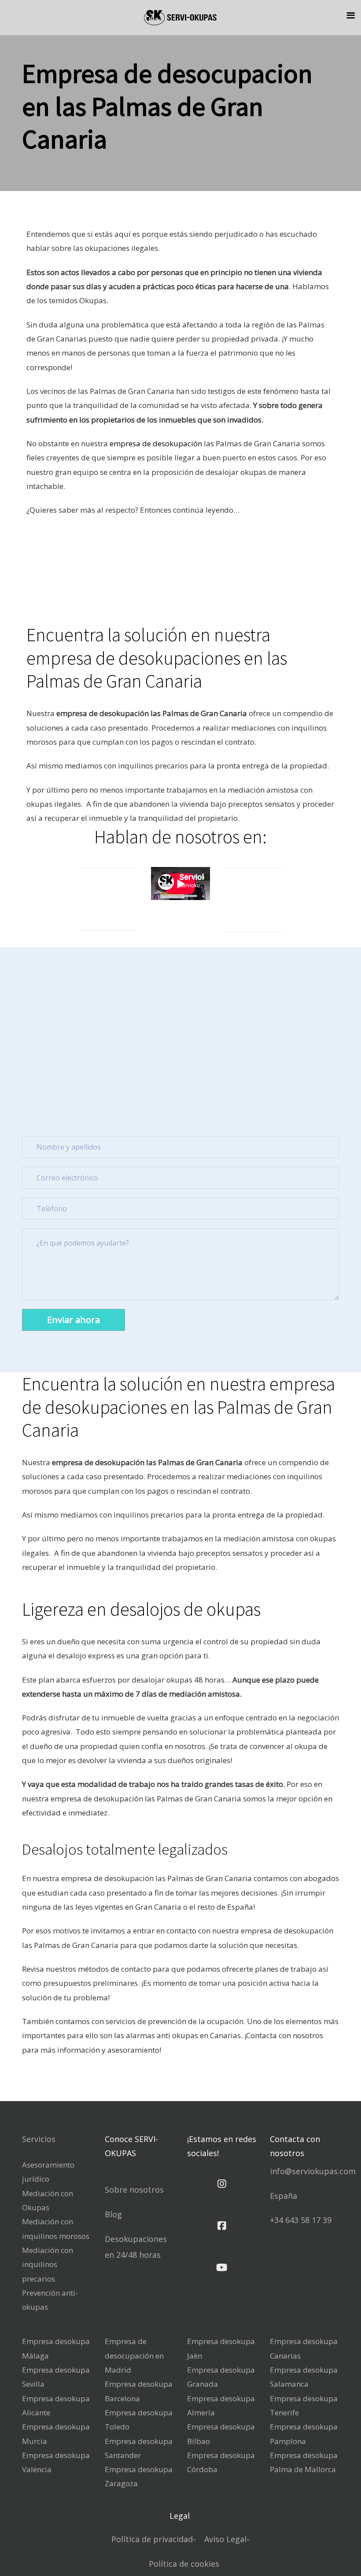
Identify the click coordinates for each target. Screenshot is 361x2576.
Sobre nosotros (134, 2190)
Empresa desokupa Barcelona (139, 2391)
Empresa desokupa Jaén (221, 2348)
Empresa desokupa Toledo (139, 2420)
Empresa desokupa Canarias (304, 2348)
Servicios (39, 2139)
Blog (113, 2214)
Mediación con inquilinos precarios (48, 2264)
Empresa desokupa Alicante (56, 2405)
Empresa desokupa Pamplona (304, 2434)
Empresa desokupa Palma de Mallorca (304, 2462)
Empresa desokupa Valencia (56, 2462)
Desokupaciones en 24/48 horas (136, 2247)
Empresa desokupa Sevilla (56, 2377)
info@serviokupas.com (313, 2171)
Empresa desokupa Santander (139, 2448)
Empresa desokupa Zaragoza (139, 2476)
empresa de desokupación (156, 443)
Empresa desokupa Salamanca (304, 2377)
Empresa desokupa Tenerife (304, 2405)
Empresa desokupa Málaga (56, 2348)
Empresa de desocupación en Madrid (134, 2356)
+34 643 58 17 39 (301, 2220)
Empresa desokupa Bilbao (221, 2434)
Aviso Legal (225, 2539)
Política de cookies (184, 2564)
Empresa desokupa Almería (221, 2405)
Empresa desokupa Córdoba (221, 2462)
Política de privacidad (152, 2539)
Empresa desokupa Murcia (56, 2434)
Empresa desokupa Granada (221, 2377)
